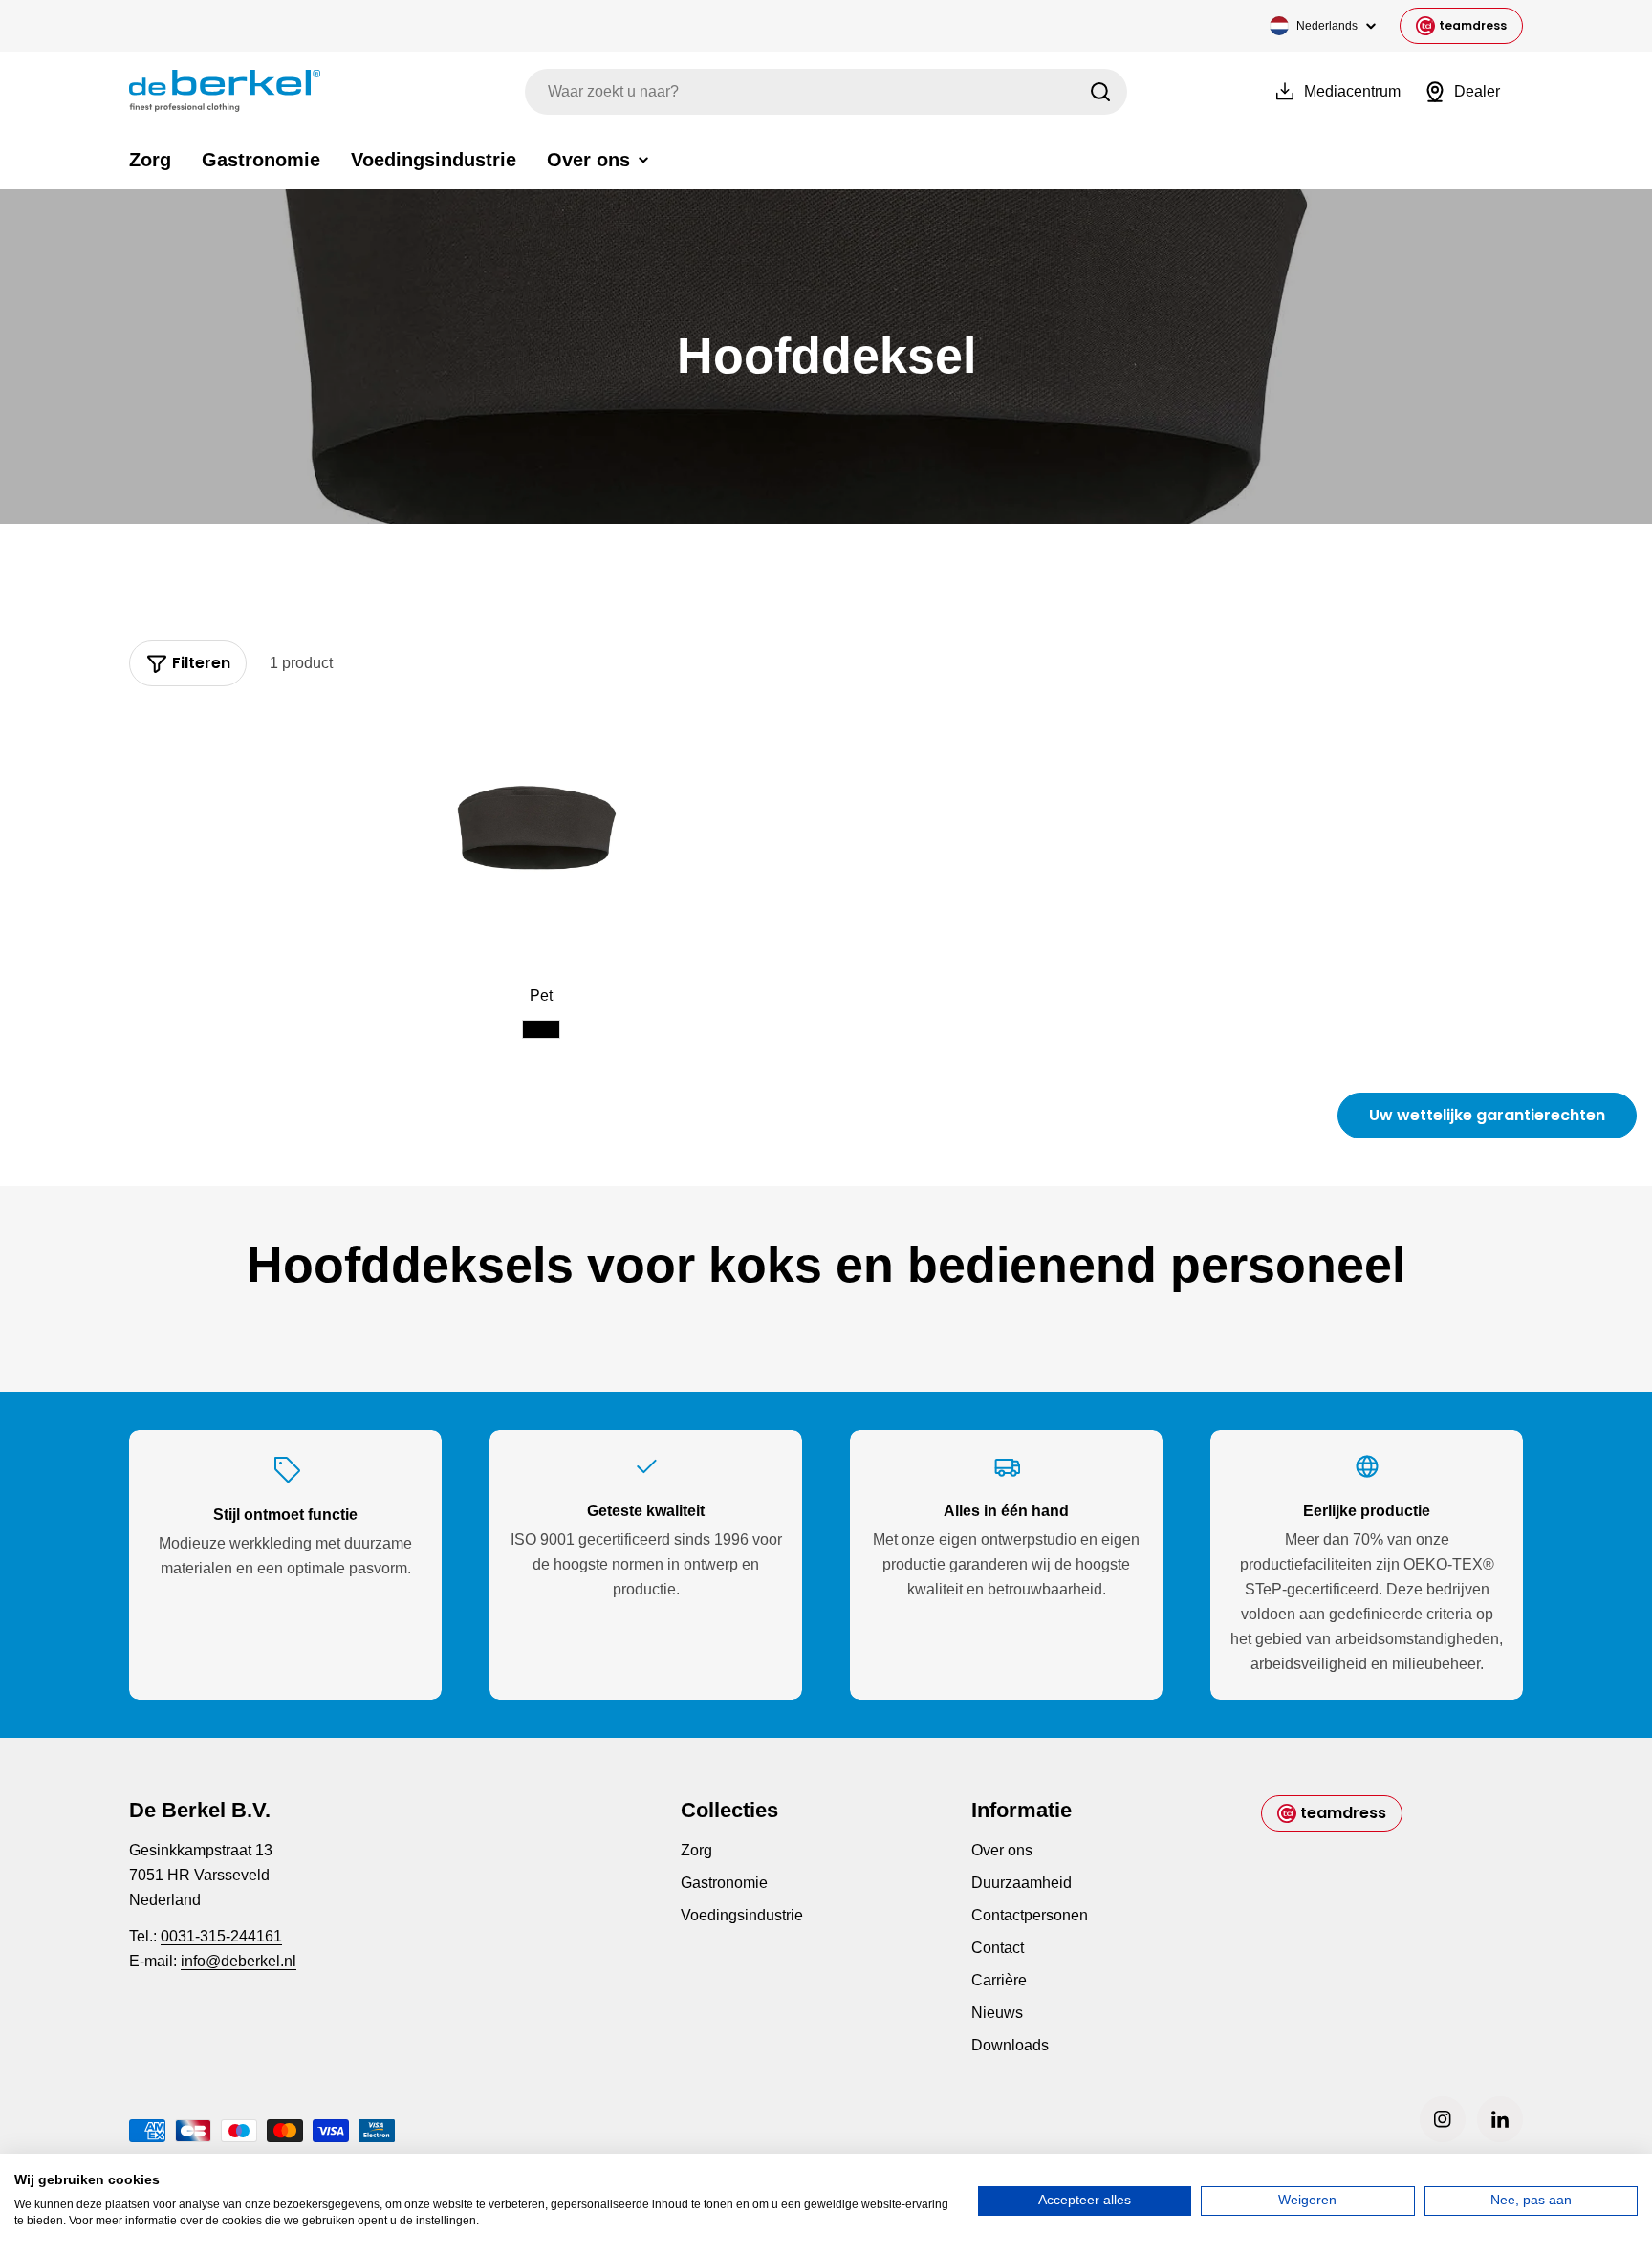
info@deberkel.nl (239, 1961)
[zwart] (541, 1030)
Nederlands (1327, 26)
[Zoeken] (1100, 92)
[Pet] (542, 837)
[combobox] (826, 92)
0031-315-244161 (221, 1936)
